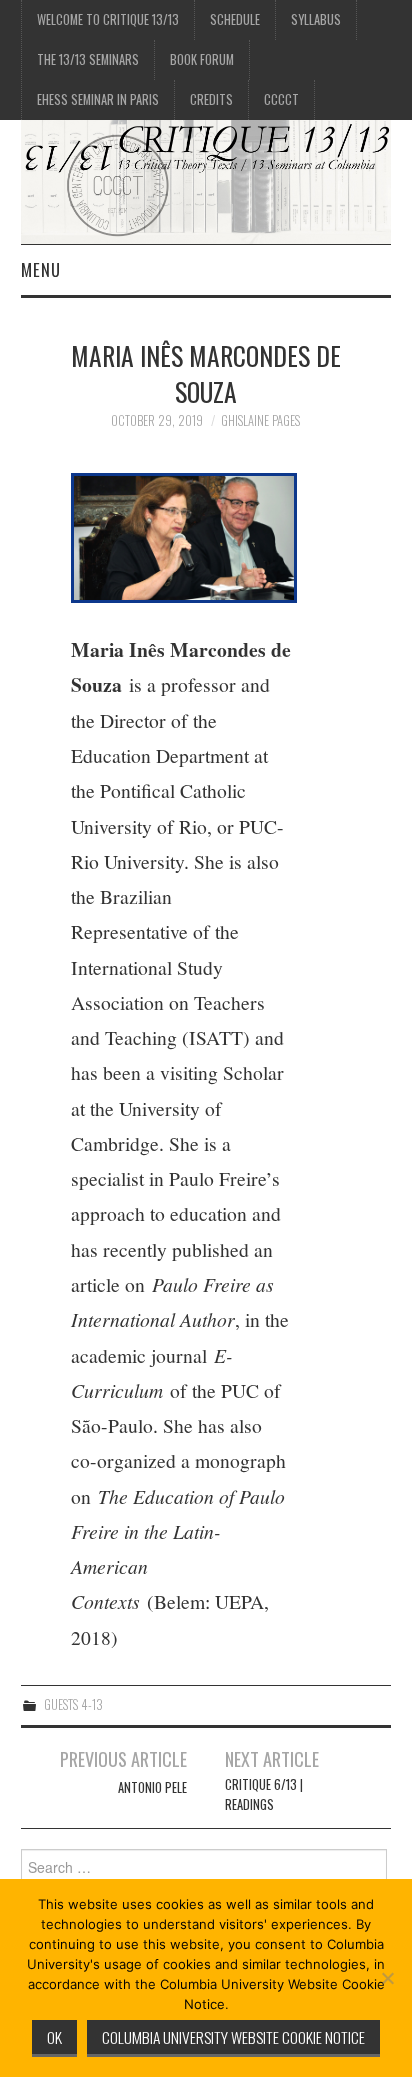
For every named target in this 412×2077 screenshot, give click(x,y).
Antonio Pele (152, 1787)
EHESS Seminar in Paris (98, 99)
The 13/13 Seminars (88, 59)
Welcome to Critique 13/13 (108, 19)
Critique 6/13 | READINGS (264, 1794)
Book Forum (202, 59)
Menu (41, 269)
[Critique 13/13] (206, 179)
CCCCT (281, 99)
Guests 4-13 (73, 1704)
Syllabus (316, 19)
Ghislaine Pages (260, 420)
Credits (211, 99)
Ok (54, 2037)
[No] (387, 1978)
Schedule (235, 19)
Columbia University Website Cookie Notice (233, 2037)
